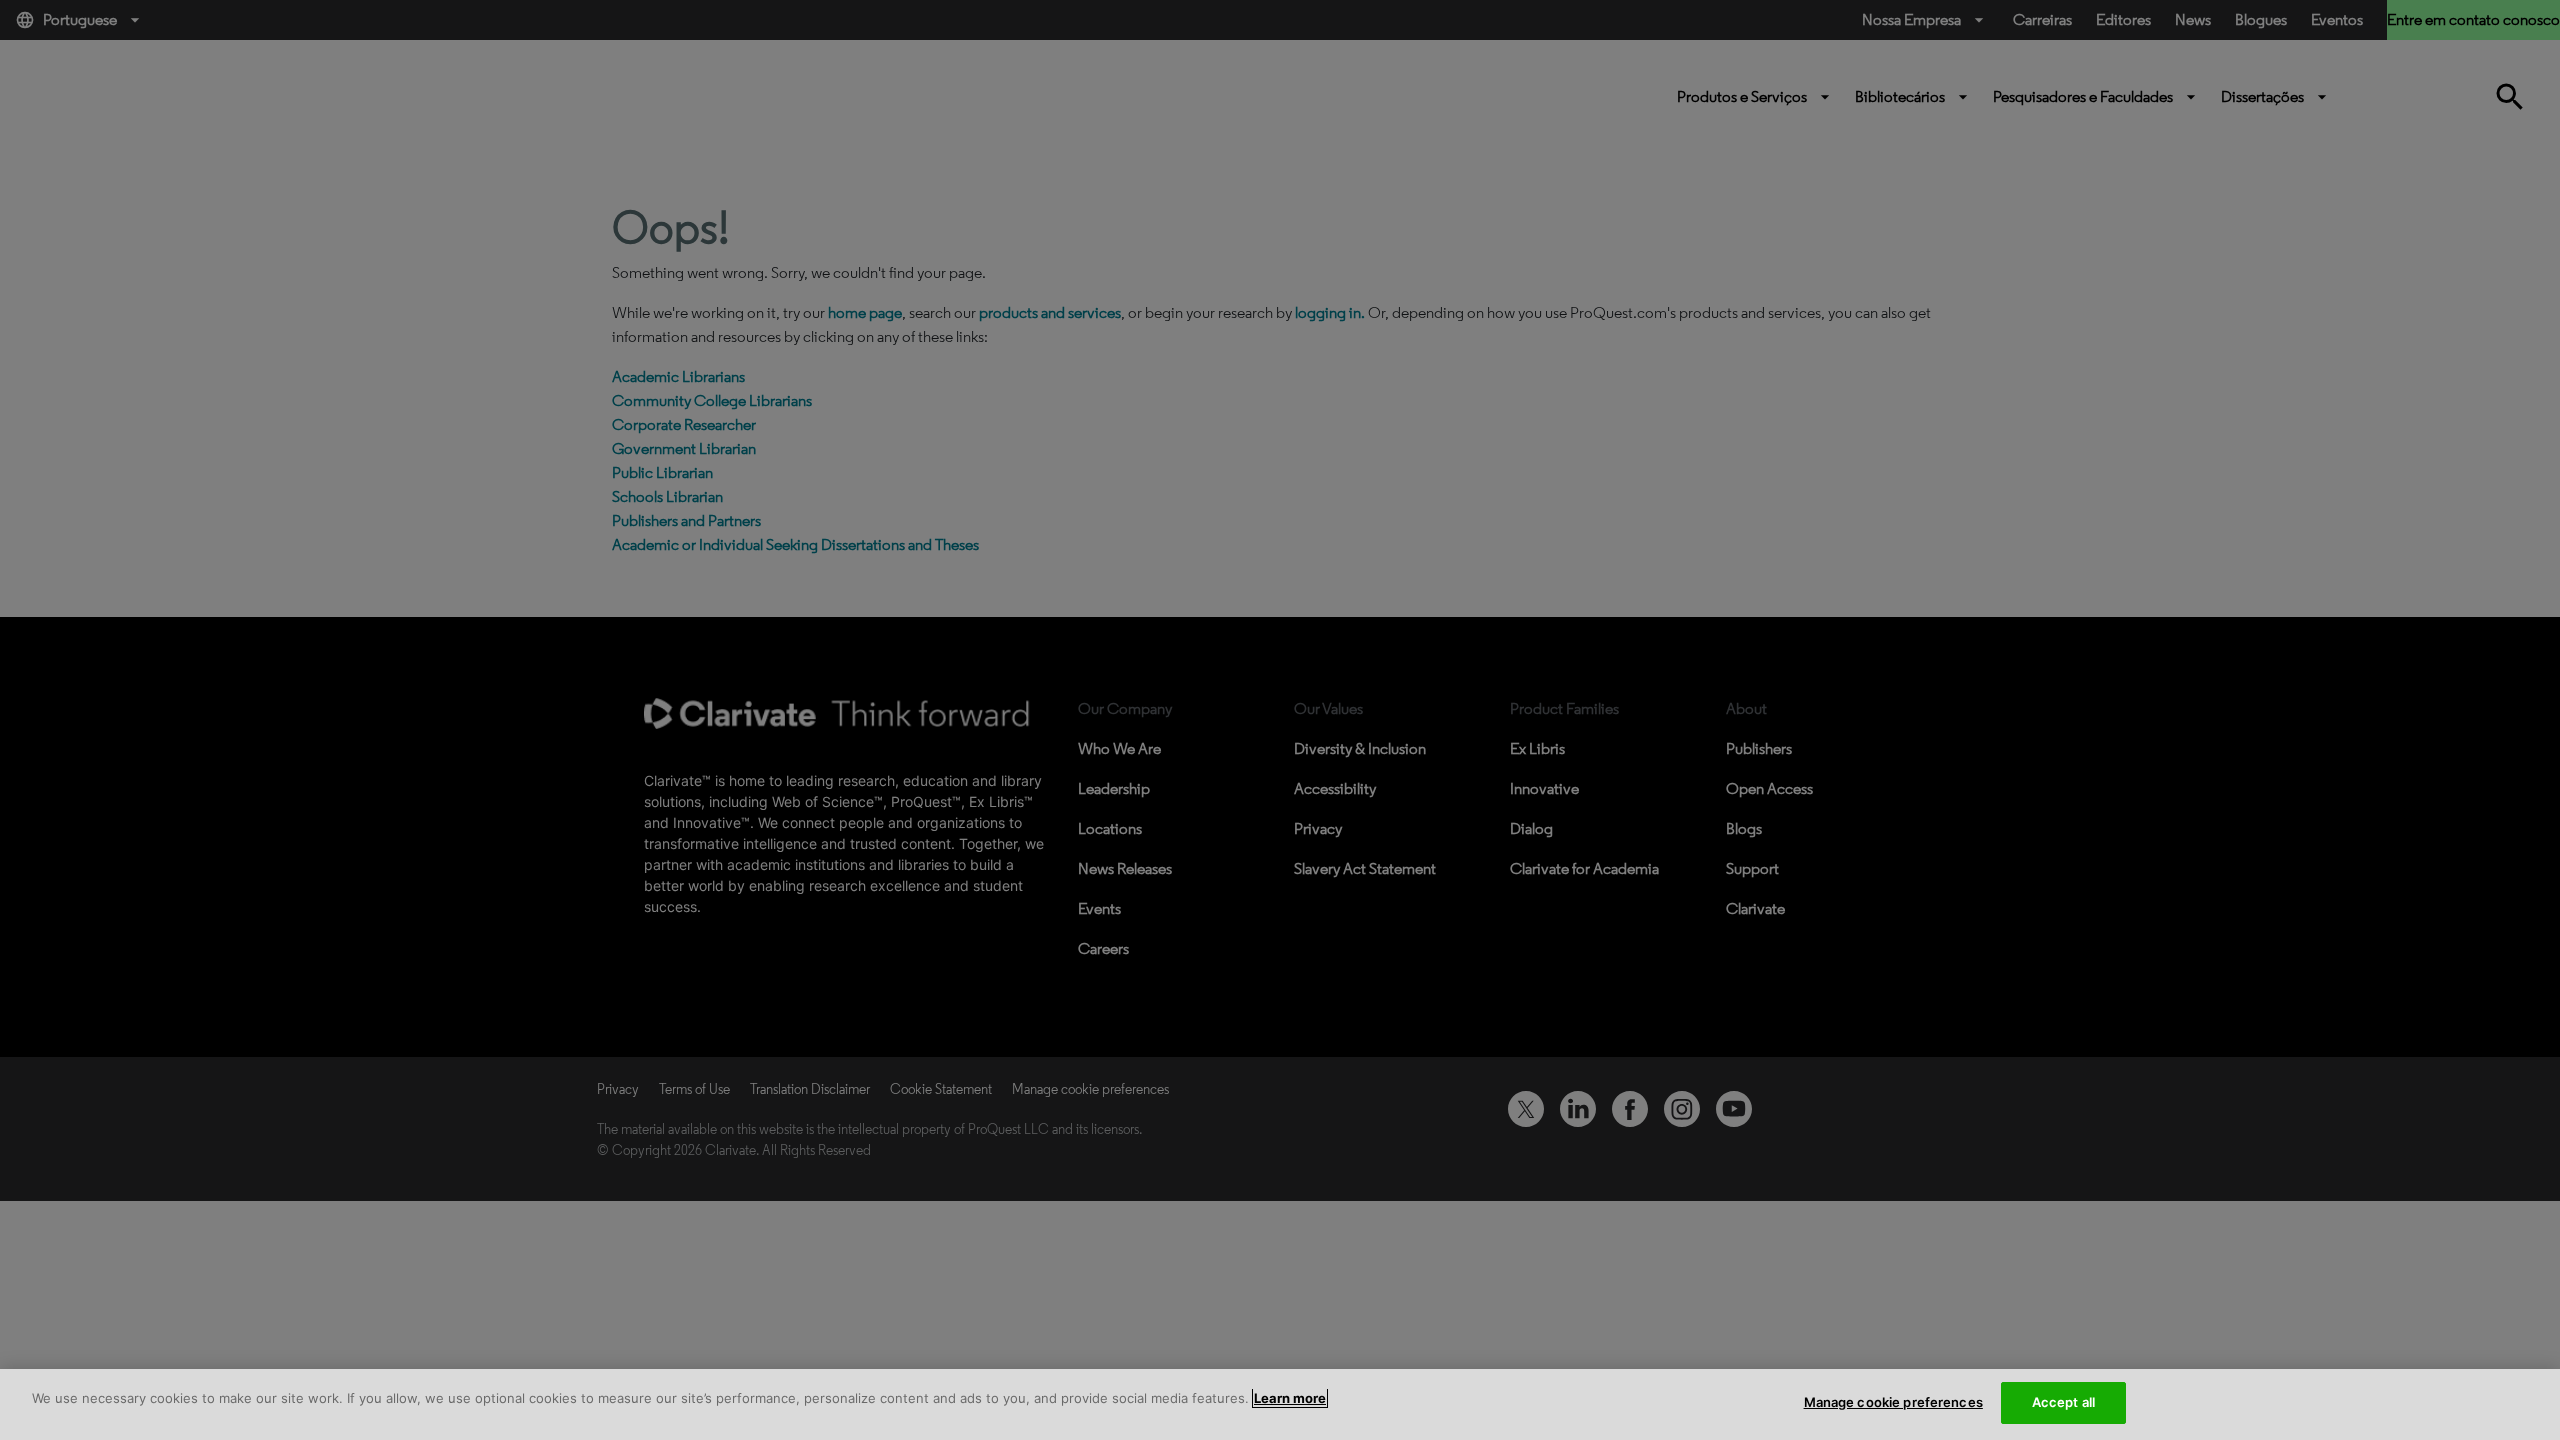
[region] (1280, 1404)
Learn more (1290, 1398)
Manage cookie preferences (1893, 1402)
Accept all (2063, 1402)
